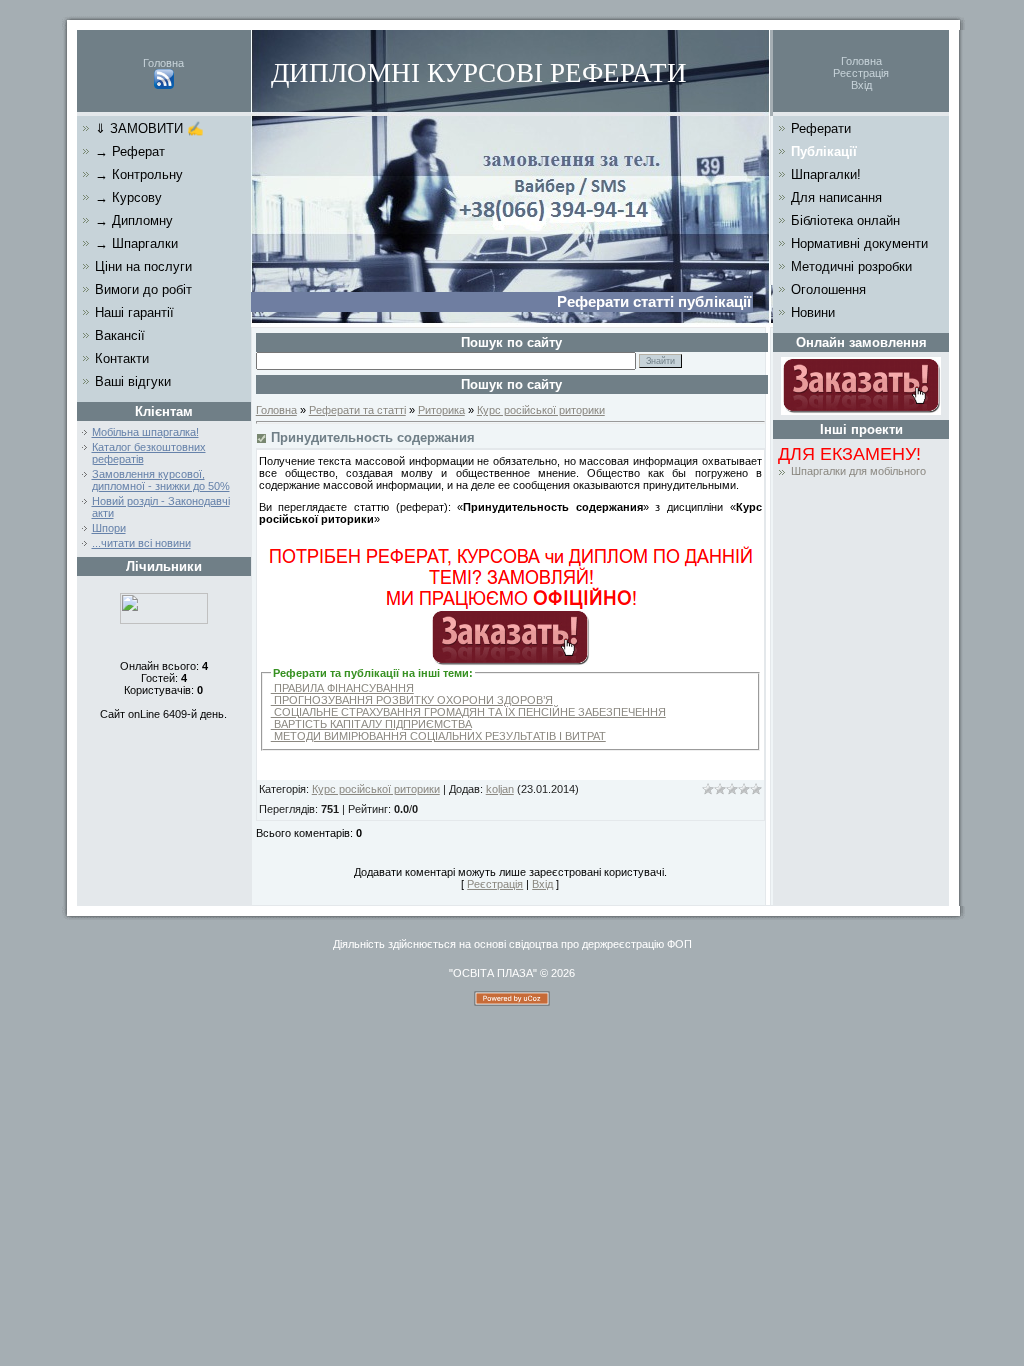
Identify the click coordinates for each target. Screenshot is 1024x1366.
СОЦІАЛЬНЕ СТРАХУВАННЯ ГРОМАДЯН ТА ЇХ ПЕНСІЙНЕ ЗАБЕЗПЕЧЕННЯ (468, 712)
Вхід (861, 85)
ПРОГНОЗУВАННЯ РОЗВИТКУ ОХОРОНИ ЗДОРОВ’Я (412, 700)
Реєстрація (861, 73)
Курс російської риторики (541, 410)
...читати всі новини (141, 543)
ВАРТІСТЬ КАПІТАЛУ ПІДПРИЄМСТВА (371, 724)
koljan (500, 789)
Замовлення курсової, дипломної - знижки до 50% (161, 480)
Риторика (441, 410)
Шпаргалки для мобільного (858, 471)
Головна (163, 63)
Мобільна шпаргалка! (145, 432)
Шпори (109, 528)
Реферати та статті (357, 410)
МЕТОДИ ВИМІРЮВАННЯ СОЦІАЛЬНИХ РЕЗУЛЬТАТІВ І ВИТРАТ (438, 736)
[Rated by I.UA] (164, 620)
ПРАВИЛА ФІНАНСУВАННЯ (342, 688)
